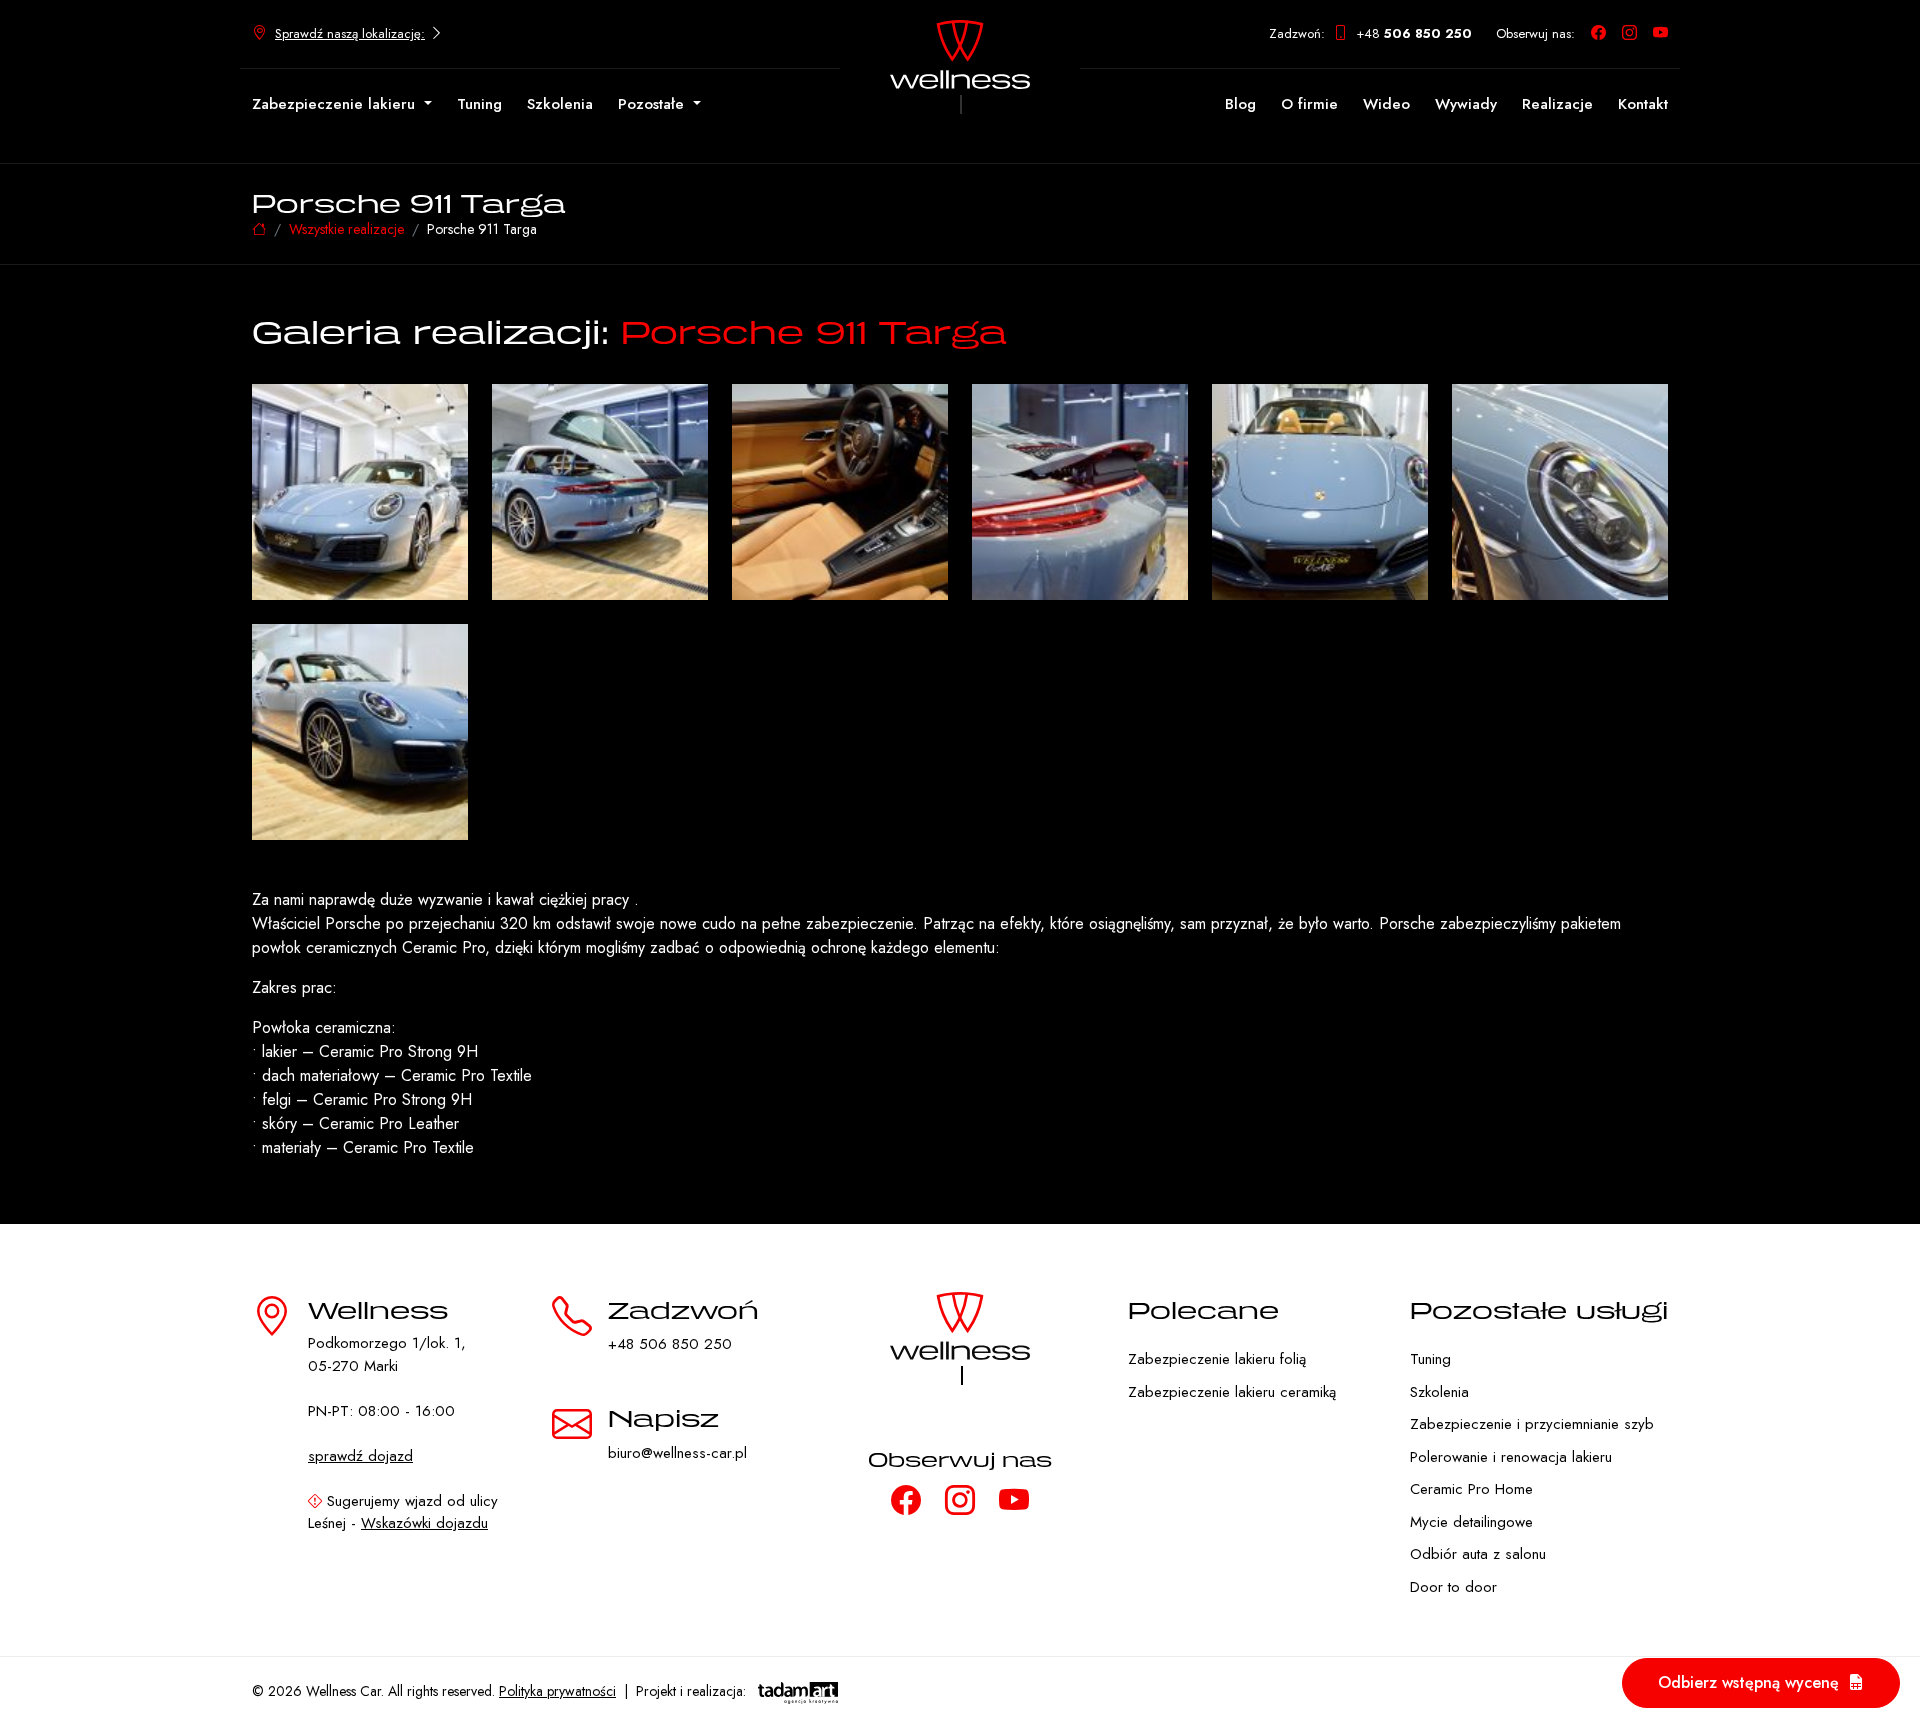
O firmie (1309, 104)
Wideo (1386, 104)
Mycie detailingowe (1471, 1522)
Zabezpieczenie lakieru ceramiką (1232, 1392)
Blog (1240, 104)
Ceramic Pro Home (1471, 1489)
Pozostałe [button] (653, 104)
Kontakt (1643, 104)
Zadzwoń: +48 (1370, 33)
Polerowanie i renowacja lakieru (1511, 1457)
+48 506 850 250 (670, 1344)
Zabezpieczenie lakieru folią (1217, 1359)
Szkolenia (560, 104)
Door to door (1453, 1587)
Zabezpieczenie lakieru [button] (336, 104)
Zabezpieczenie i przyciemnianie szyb (1532, 1424)
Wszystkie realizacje (346, 229)
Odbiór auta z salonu (1478, 1554)
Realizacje (1557, 104)
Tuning (479, 104)
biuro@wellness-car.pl (677, 1453)
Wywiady (1466, 104)
